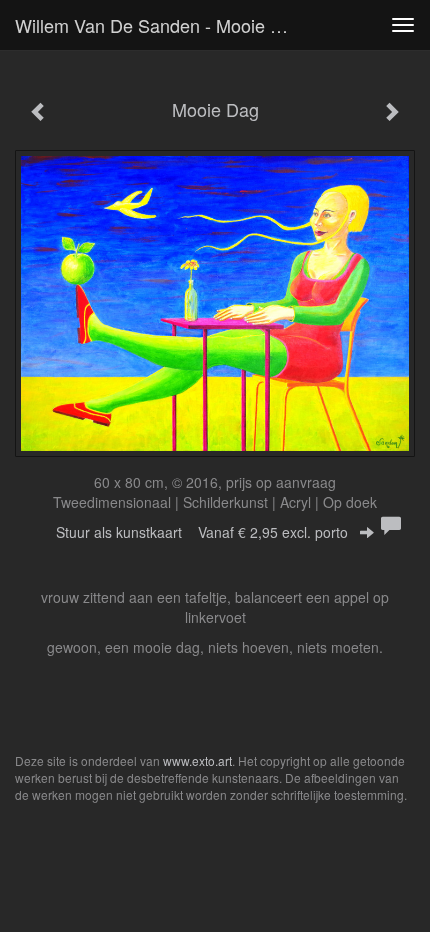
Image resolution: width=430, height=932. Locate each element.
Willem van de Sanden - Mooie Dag (159, 25)
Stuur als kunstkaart (202, 532)
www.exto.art (197, 760)
